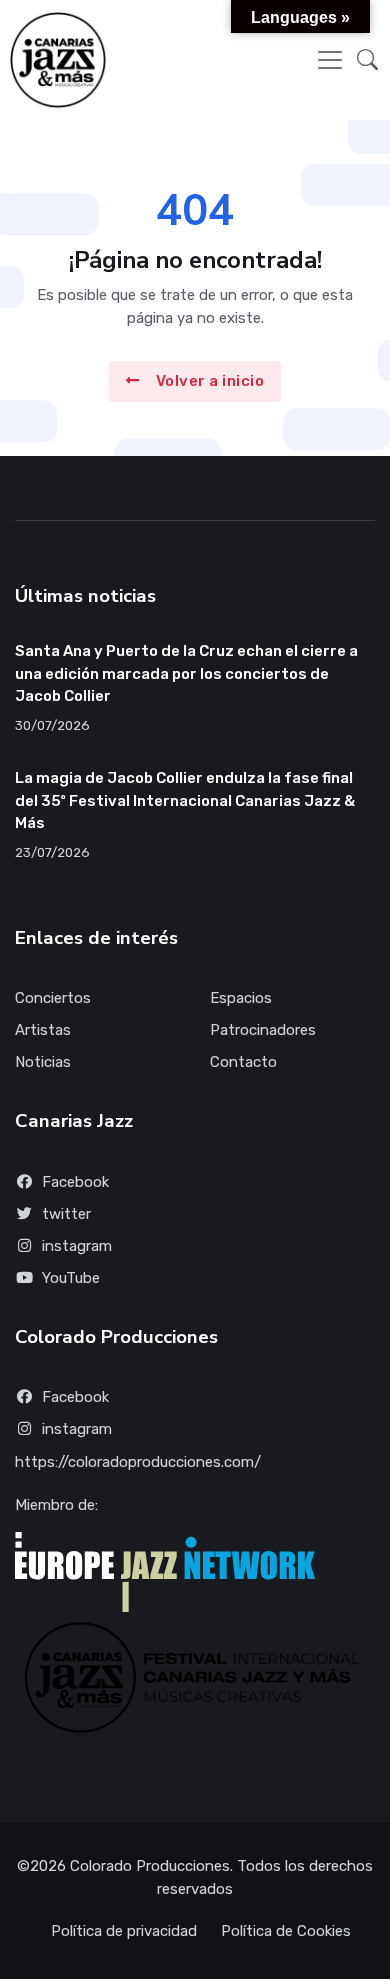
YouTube (71, 1278)
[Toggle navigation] (330, 60)
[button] (367, 59)
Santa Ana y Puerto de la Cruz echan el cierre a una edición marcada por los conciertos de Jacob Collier (186, 673)
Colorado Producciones (150, 1866)
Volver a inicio (210, 381)
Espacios (241, 998)
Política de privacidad (124, 1931)
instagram (77, 1246)
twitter (66, 1214)
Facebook (75, 1182)
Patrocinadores (263, 1030)
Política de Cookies (286, 1931)
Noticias (43, 1062)
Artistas (43, 1030)
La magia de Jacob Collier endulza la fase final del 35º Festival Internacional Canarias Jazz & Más (185, 800)
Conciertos (53, 998)
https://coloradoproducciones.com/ (138, 1462)
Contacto (243, 1062)
